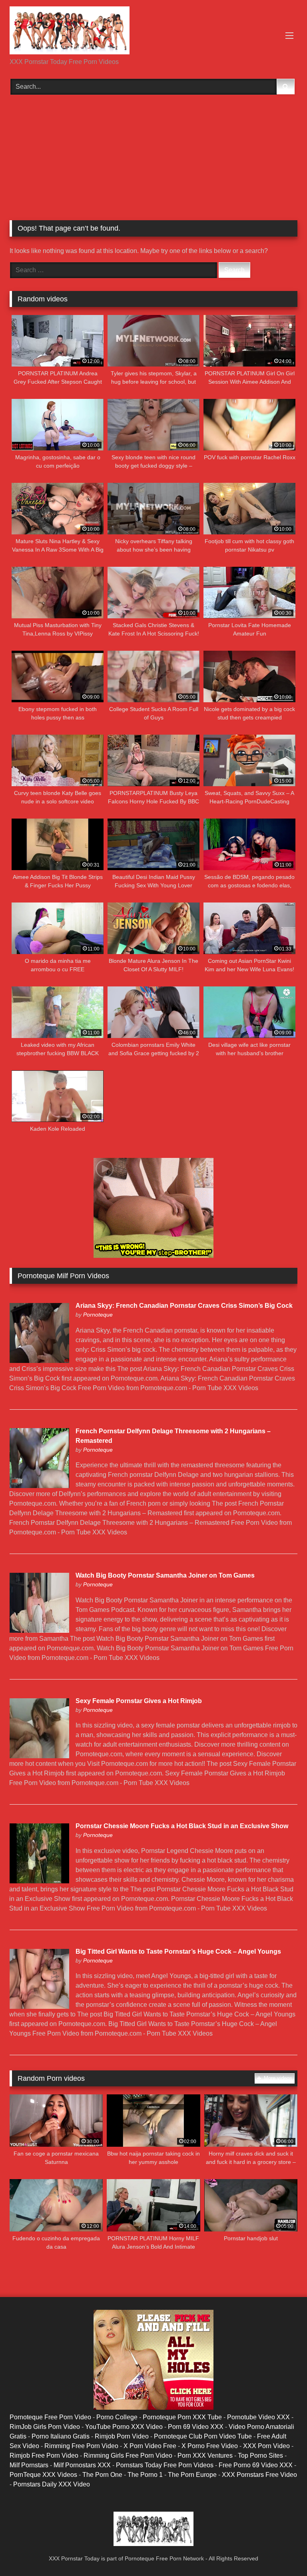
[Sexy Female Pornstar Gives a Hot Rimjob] (39, 1756)
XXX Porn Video (266, 2446)
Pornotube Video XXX (258, 2417)
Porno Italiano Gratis (61, 2436)
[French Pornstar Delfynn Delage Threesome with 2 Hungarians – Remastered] (39, 1486)
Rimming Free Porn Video (81, 2446)
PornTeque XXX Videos (43, 2475)
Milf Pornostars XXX (82, 2465)
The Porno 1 (145, 2475)
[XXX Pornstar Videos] (153, 32)
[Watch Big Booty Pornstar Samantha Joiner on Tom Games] (39, 1631)
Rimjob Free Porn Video (44, 2455)
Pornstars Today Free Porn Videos (165, 2465)
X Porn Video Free (150, 2446)
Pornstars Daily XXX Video (52, 2484)
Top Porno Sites (260, 2455)
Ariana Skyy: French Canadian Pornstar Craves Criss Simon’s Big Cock (184, 1306)
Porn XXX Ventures (205, 2455)
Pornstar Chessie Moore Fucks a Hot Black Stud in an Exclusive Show (182, 1826)
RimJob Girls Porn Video (45, 2427)
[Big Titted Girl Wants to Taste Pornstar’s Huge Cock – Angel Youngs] (39, 2007)
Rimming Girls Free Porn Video (128, 2455)
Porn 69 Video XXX (196, 2427)
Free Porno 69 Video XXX (256, 2465)
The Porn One (102, 2475)
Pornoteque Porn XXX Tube (182, 2417)
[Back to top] (282, 2552)
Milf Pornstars (29, 2465)
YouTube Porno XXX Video (124, 2427)
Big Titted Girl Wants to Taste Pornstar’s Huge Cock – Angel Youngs (178, 1951)
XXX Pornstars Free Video (259, 2475)
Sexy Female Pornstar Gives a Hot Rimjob (139, 1701)
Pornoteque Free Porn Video (50, 2417)
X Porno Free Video (210, 2446)
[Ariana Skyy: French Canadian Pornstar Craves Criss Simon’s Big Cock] (39, 1361)
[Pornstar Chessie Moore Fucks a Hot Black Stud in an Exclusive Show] (39, 1881)
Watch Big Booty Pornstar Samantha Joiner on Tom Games (165, 1575)
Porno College (117, 2417)
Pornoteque (98, 1315)
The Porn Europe (192, 2475)
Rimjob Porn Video (122, 2436)
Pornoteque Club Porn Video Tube (203, 2436)
